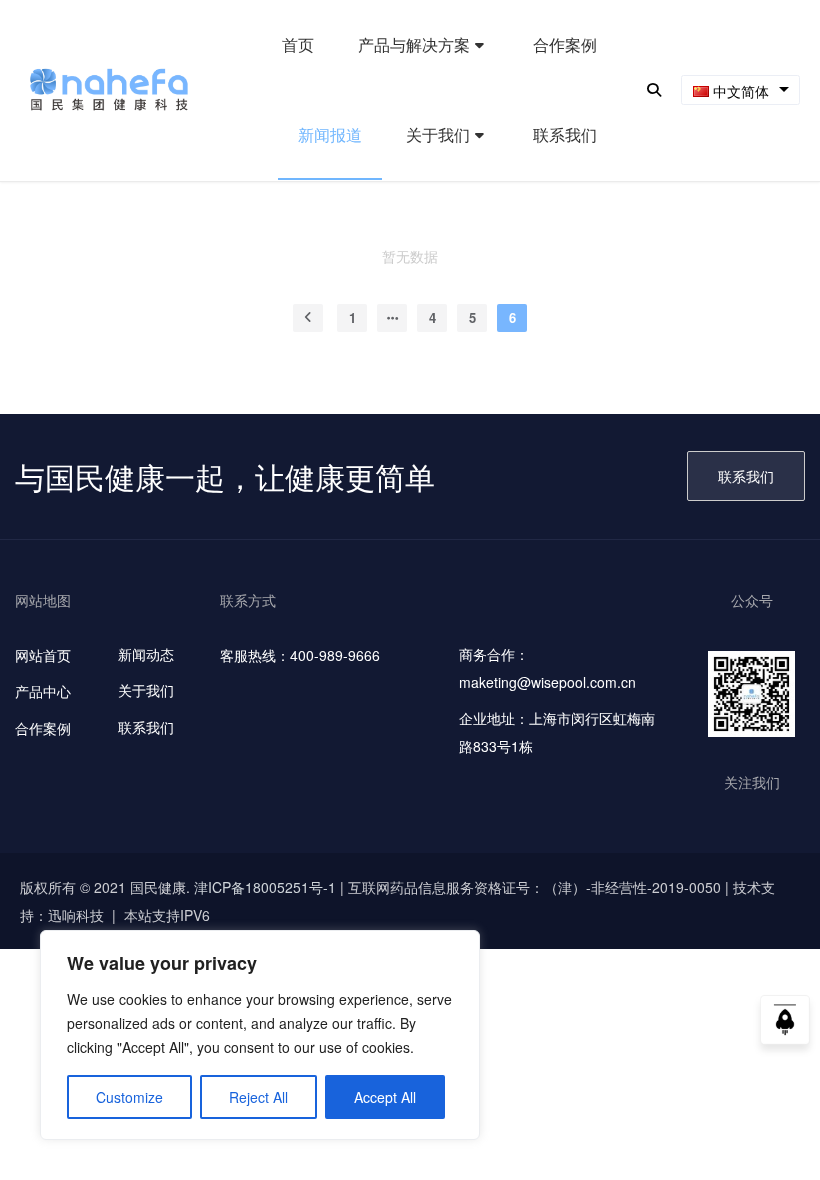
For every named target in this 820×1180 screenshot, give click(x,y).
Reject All (258, 1097)
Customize (129, 1097)
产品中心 (43, 691)
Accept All (385, 1097)
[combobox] (740, 90)
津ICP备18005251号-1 (265, 887)
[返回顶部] (785, 1026)
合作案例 (43, 728)
